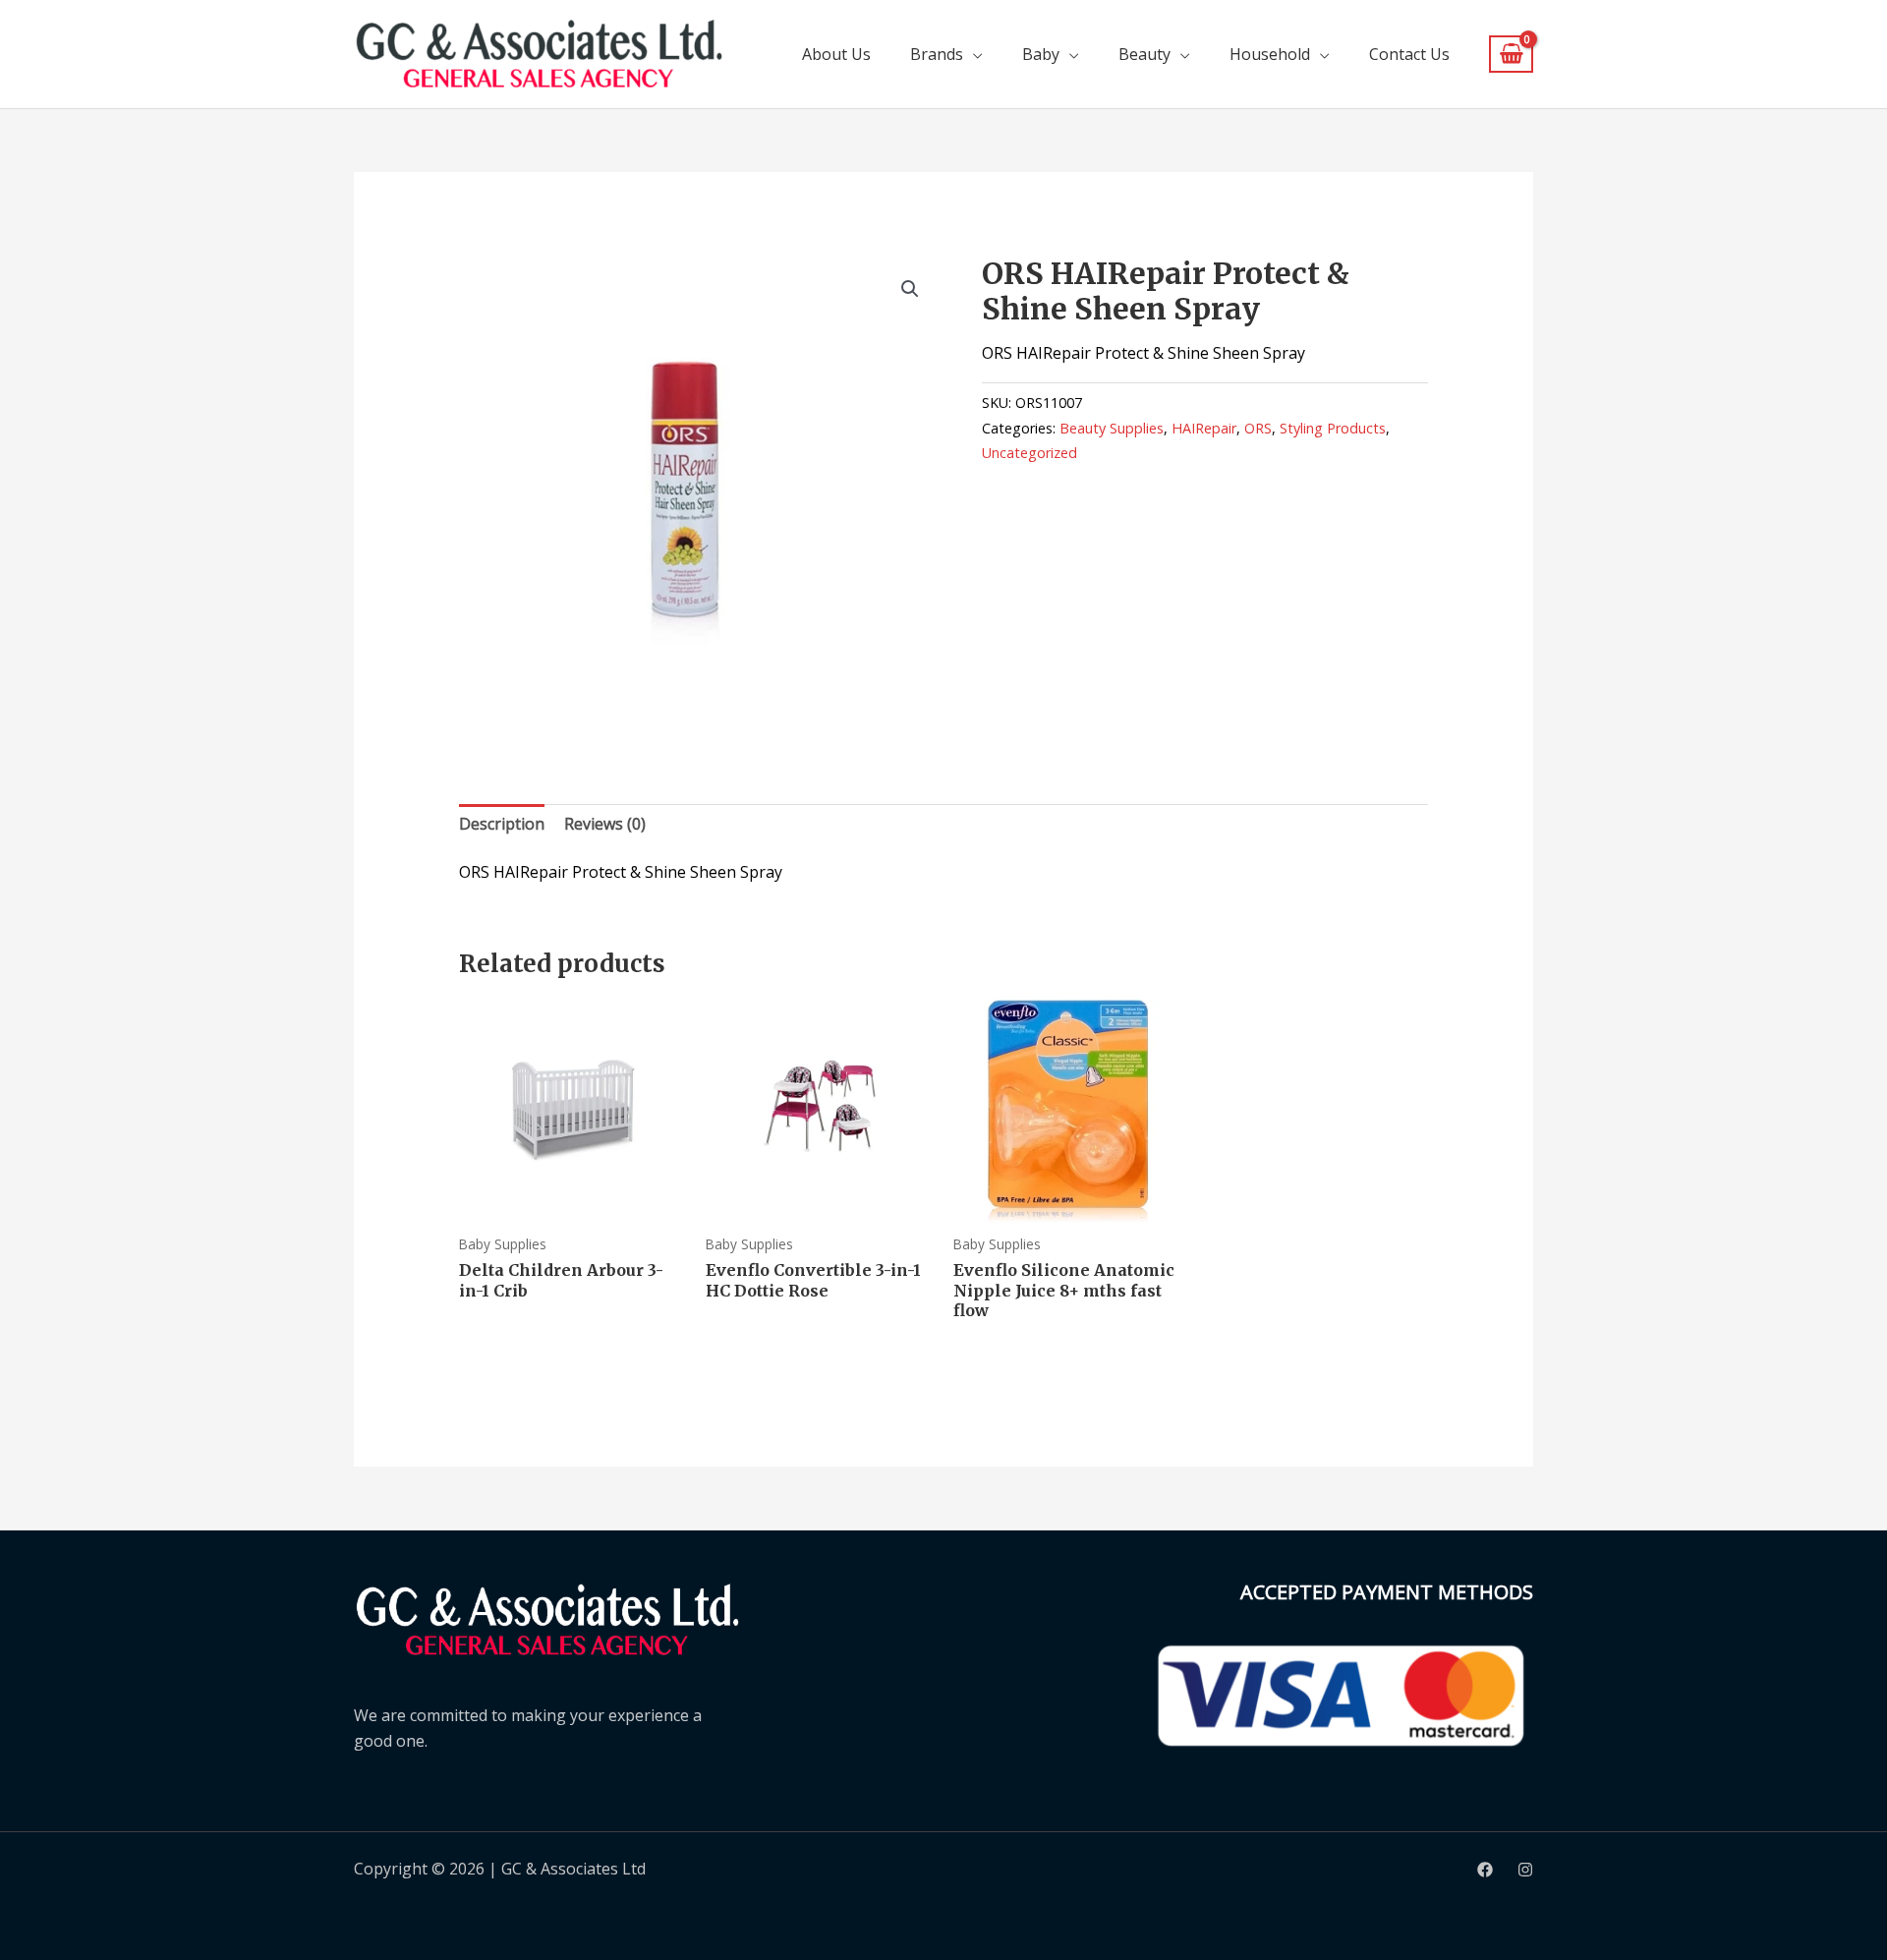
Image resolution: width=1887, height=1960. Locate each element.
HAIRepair (1204, 428)
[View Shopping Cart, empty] (1511, 55)
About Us (836, 54)
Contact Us (1409, 54)
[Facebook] (1485, 1870)
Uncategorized (1029, 453)
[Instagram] (1525, 1870)
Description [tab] (502, 824)
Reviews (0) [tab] (605, 824)
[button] (910, 289)
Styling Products (1333, 428)
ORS (1258, 428)
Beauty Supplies (1112, 428)
